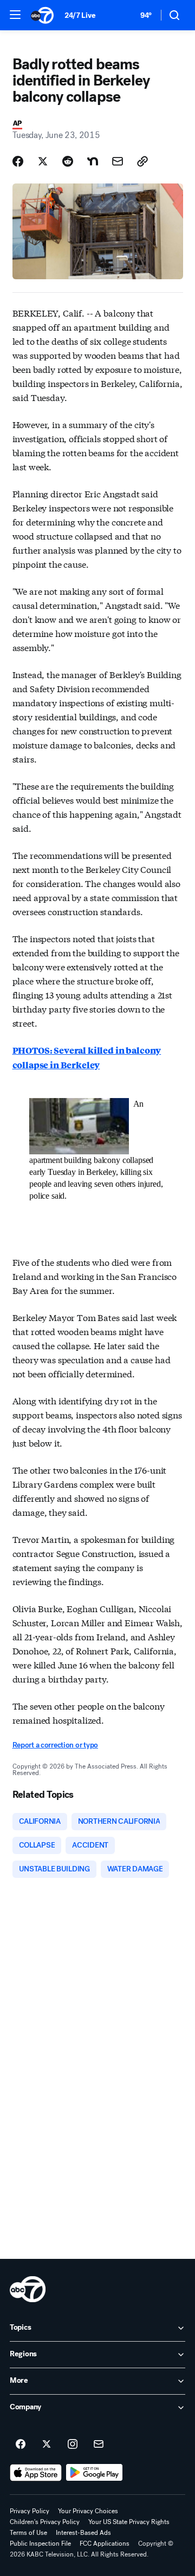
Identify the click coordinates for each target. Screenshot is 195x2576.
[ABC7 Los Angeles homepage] (42, 15)
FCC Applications (105, 2544)
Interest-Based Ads (83, 2533)
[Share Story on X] (43, 161)
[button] (15, 15)
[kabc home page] (28, 2289)
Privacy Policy (30, 2511)
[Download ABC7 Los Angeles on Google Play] (95, 2473)
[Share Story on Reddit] (68, 161)
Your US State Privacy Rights (129, 2522)
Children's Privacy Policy (45, 2522)
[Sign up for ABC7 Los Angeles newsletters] (99, 2444)
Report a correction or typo (55, 1745)
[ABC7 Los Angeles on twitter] (47, 2444)
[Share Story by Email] (118, 161)
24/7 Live (80, 15)
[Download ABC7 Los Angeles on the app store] (36, 2473)
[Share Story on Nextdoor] (93, 161)
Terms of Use (28, 2533)
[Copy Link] (142, 161)
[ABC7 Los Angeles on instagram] (73, 2444)
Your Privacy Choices (88, 2511)
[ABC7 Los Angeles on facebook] (21, 2444)
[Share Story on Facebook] (18, 161)
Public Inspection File (40, 2544)
